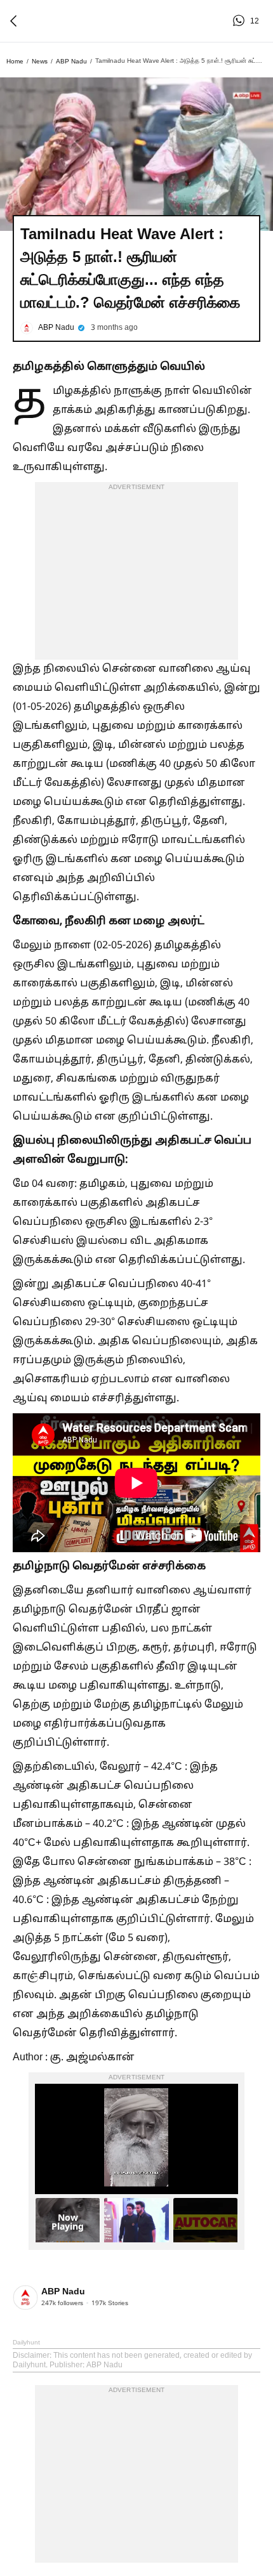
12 (241, 21)
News (40, 61)
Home (15, 61)
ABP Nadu (71, 61)
